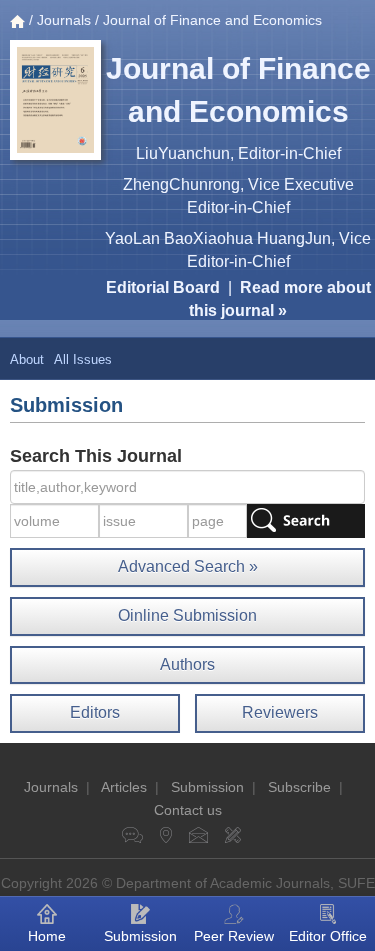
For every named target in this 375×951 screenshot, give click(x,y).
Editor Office (328, 936)
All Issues (83, 359)
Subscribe (299, 787)
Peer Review (234, 936)
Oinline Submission (187, 615)
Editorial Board (163, 287)
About (27, 359)
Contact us (188, 810)
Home (47, 936)
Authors (187, 664)
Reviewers (280, 712)
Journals (64, 20)
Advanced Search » (188, 566)
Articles (124, 787)
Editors (95, 712)
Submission (207, 787)
